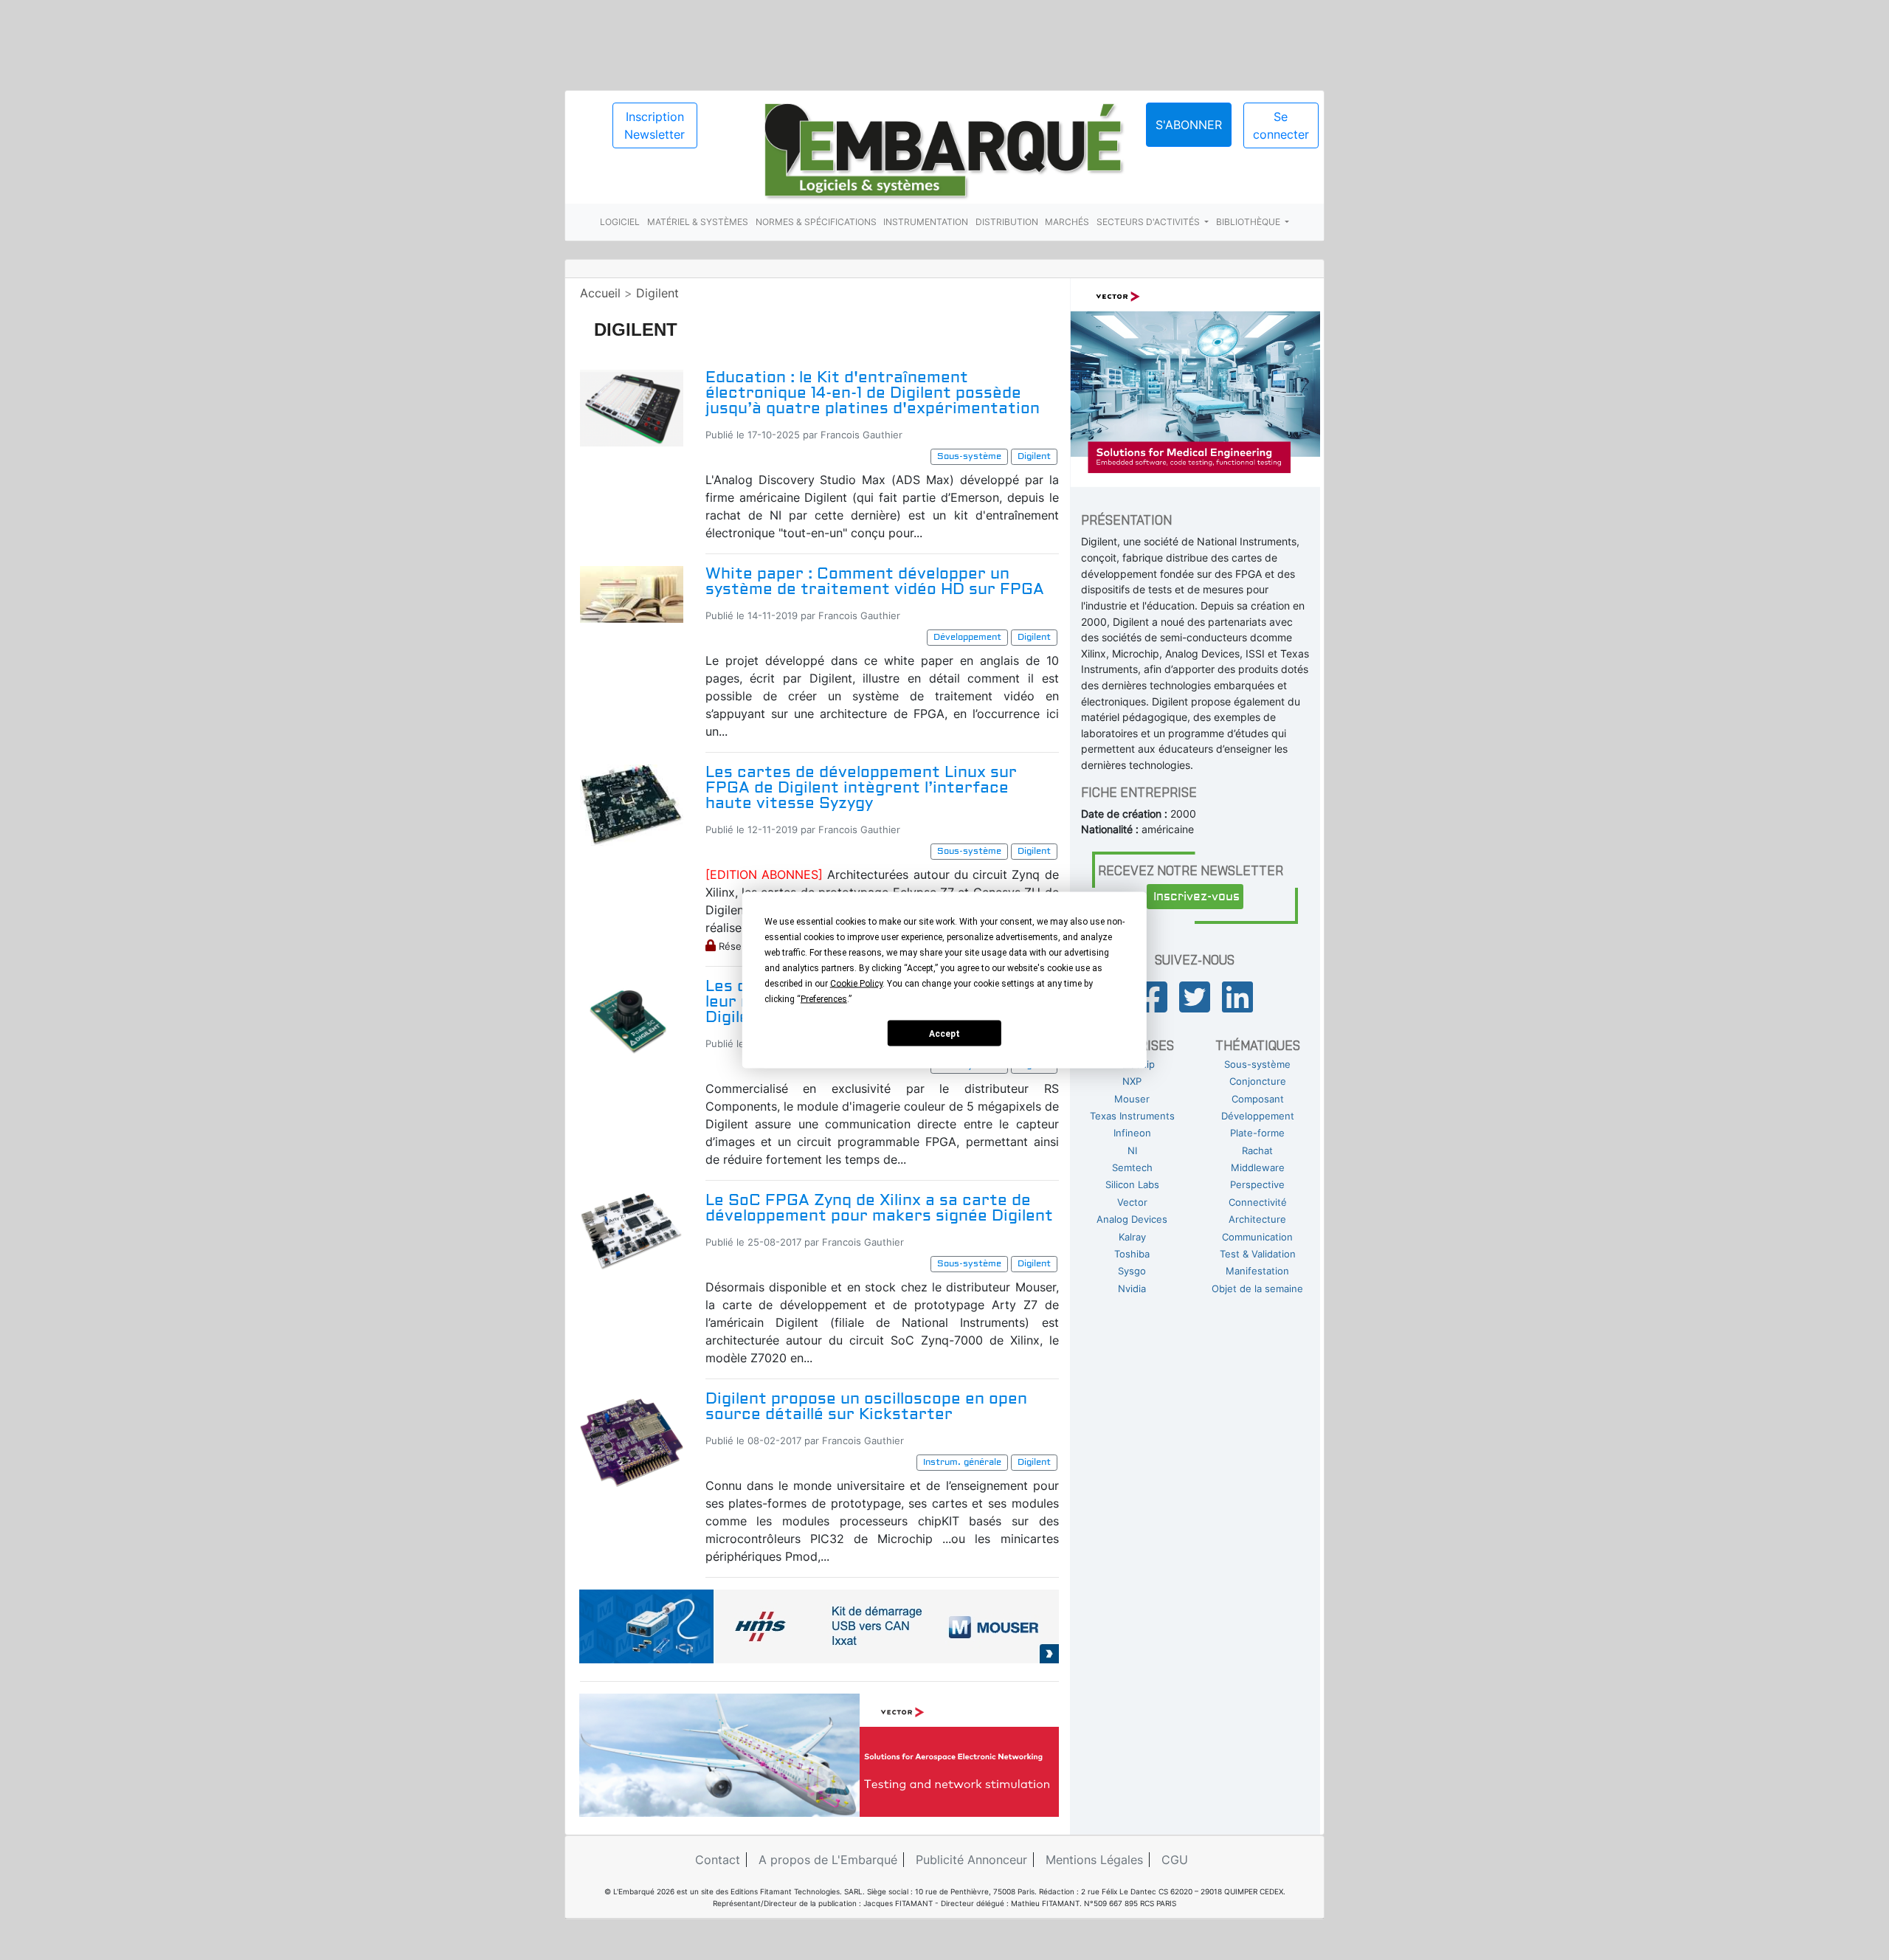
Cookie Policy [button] (856, 984)
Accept (944, 1033)
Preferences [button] (824, 999)
